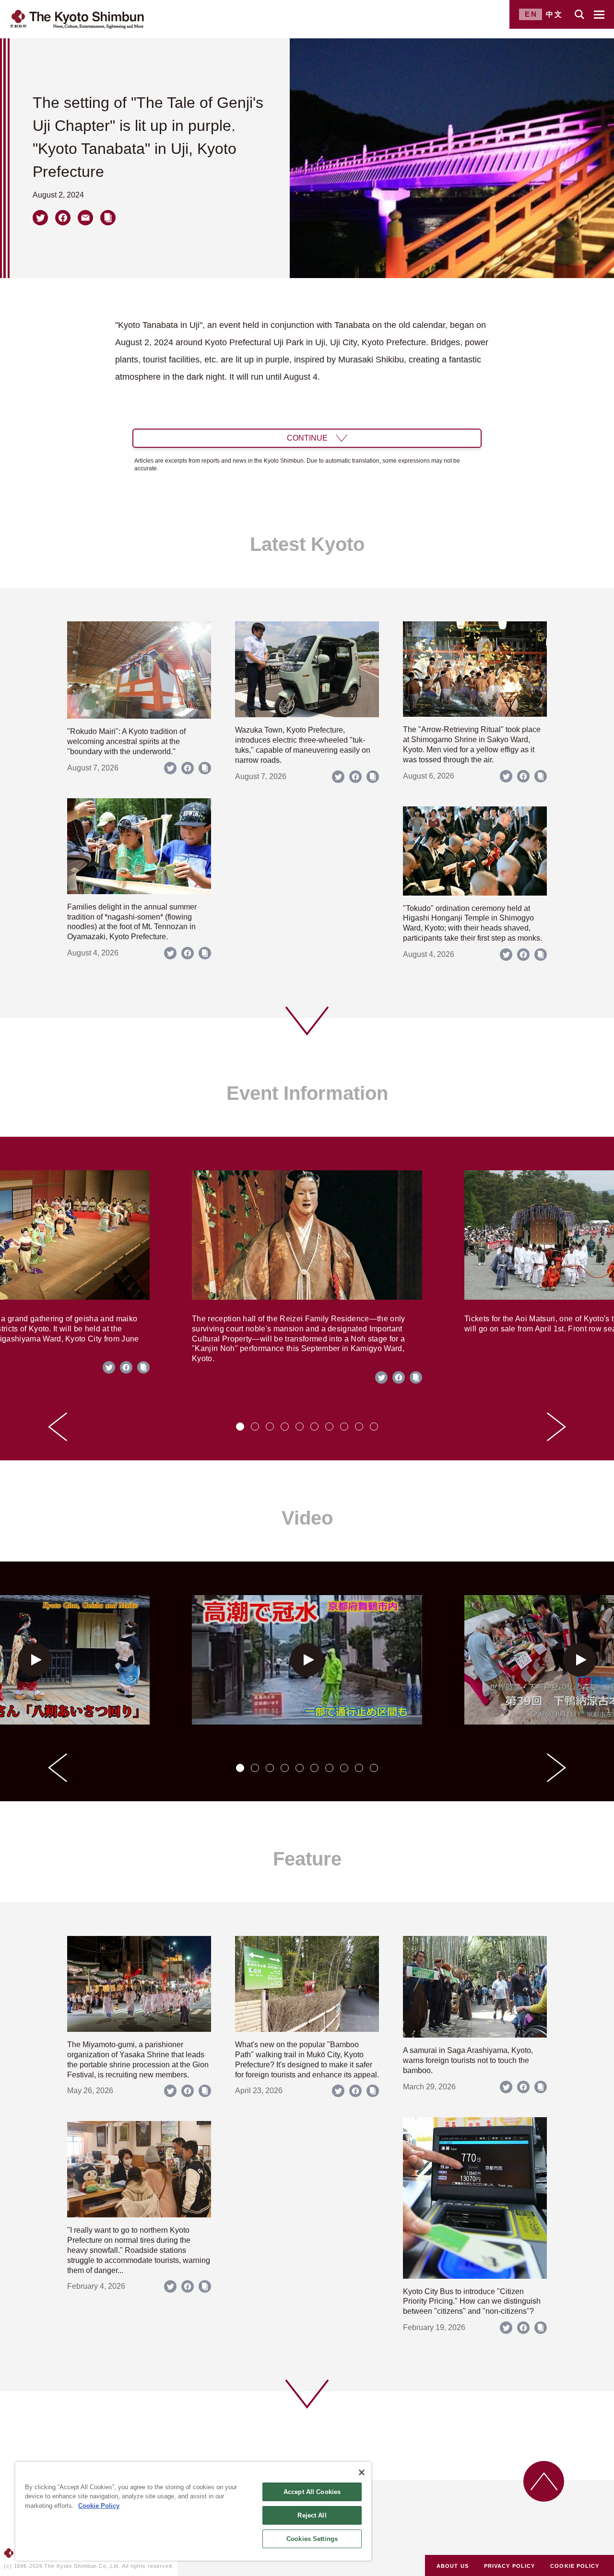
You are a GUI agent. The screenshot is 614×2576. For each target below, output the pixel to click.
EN (531, 14)
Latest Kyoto (307, 544)
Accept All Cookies (312, 2492)
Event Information (307, 1093)
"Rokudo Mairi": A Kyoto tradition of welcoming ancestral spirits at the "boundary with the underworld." (126, 741)
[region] (193, 2511)
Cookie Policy (99, 2506)
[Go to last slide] (58, 1427)
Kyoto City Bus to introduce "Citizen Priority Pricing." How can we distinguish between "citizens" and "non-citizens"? (472, 2302)
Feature (307, 1859)
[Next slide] (556, 1427)
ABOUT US (453, 2566)
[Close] (362, 2472)
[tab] (240, 1427)
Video (307, 1518)
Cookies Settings (312, 2539)
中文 (555, 14)
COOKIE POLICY (575, 2566)
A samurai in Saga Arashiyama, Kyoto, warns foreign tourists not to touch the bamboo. (468, 2060)
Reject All (312, 2515)
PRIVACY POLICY (509, 2566)
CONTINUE (307, 438)
